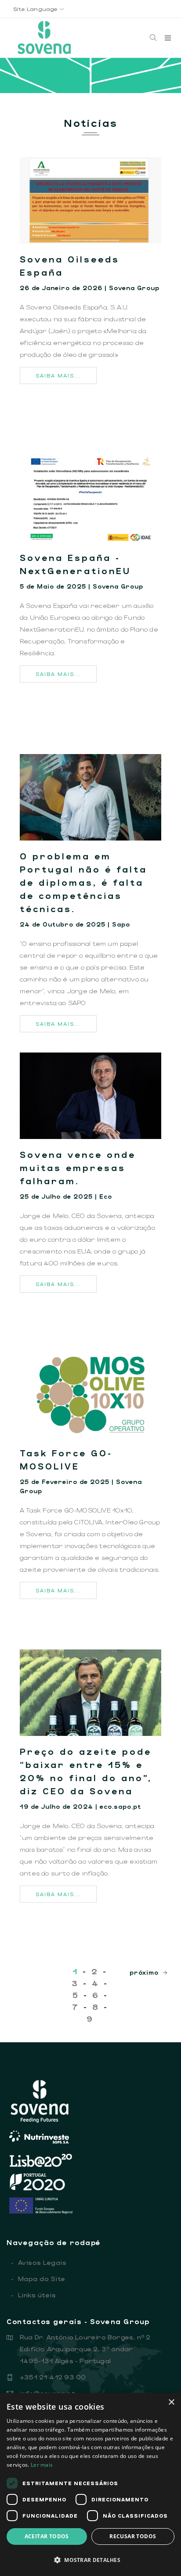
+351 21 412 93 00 (53, 2377)
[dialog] (90, 2484)
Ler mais (42, 2465)
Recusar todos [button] (133, 2536)
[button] (90, 2560)
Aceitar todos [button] (47, 2536)
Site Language (36, 9)
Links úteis (33, 2295)
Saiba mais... (58, 375)
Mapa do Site (38, 2278)
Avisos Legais (39, 2262)
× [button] (171, 2402)
